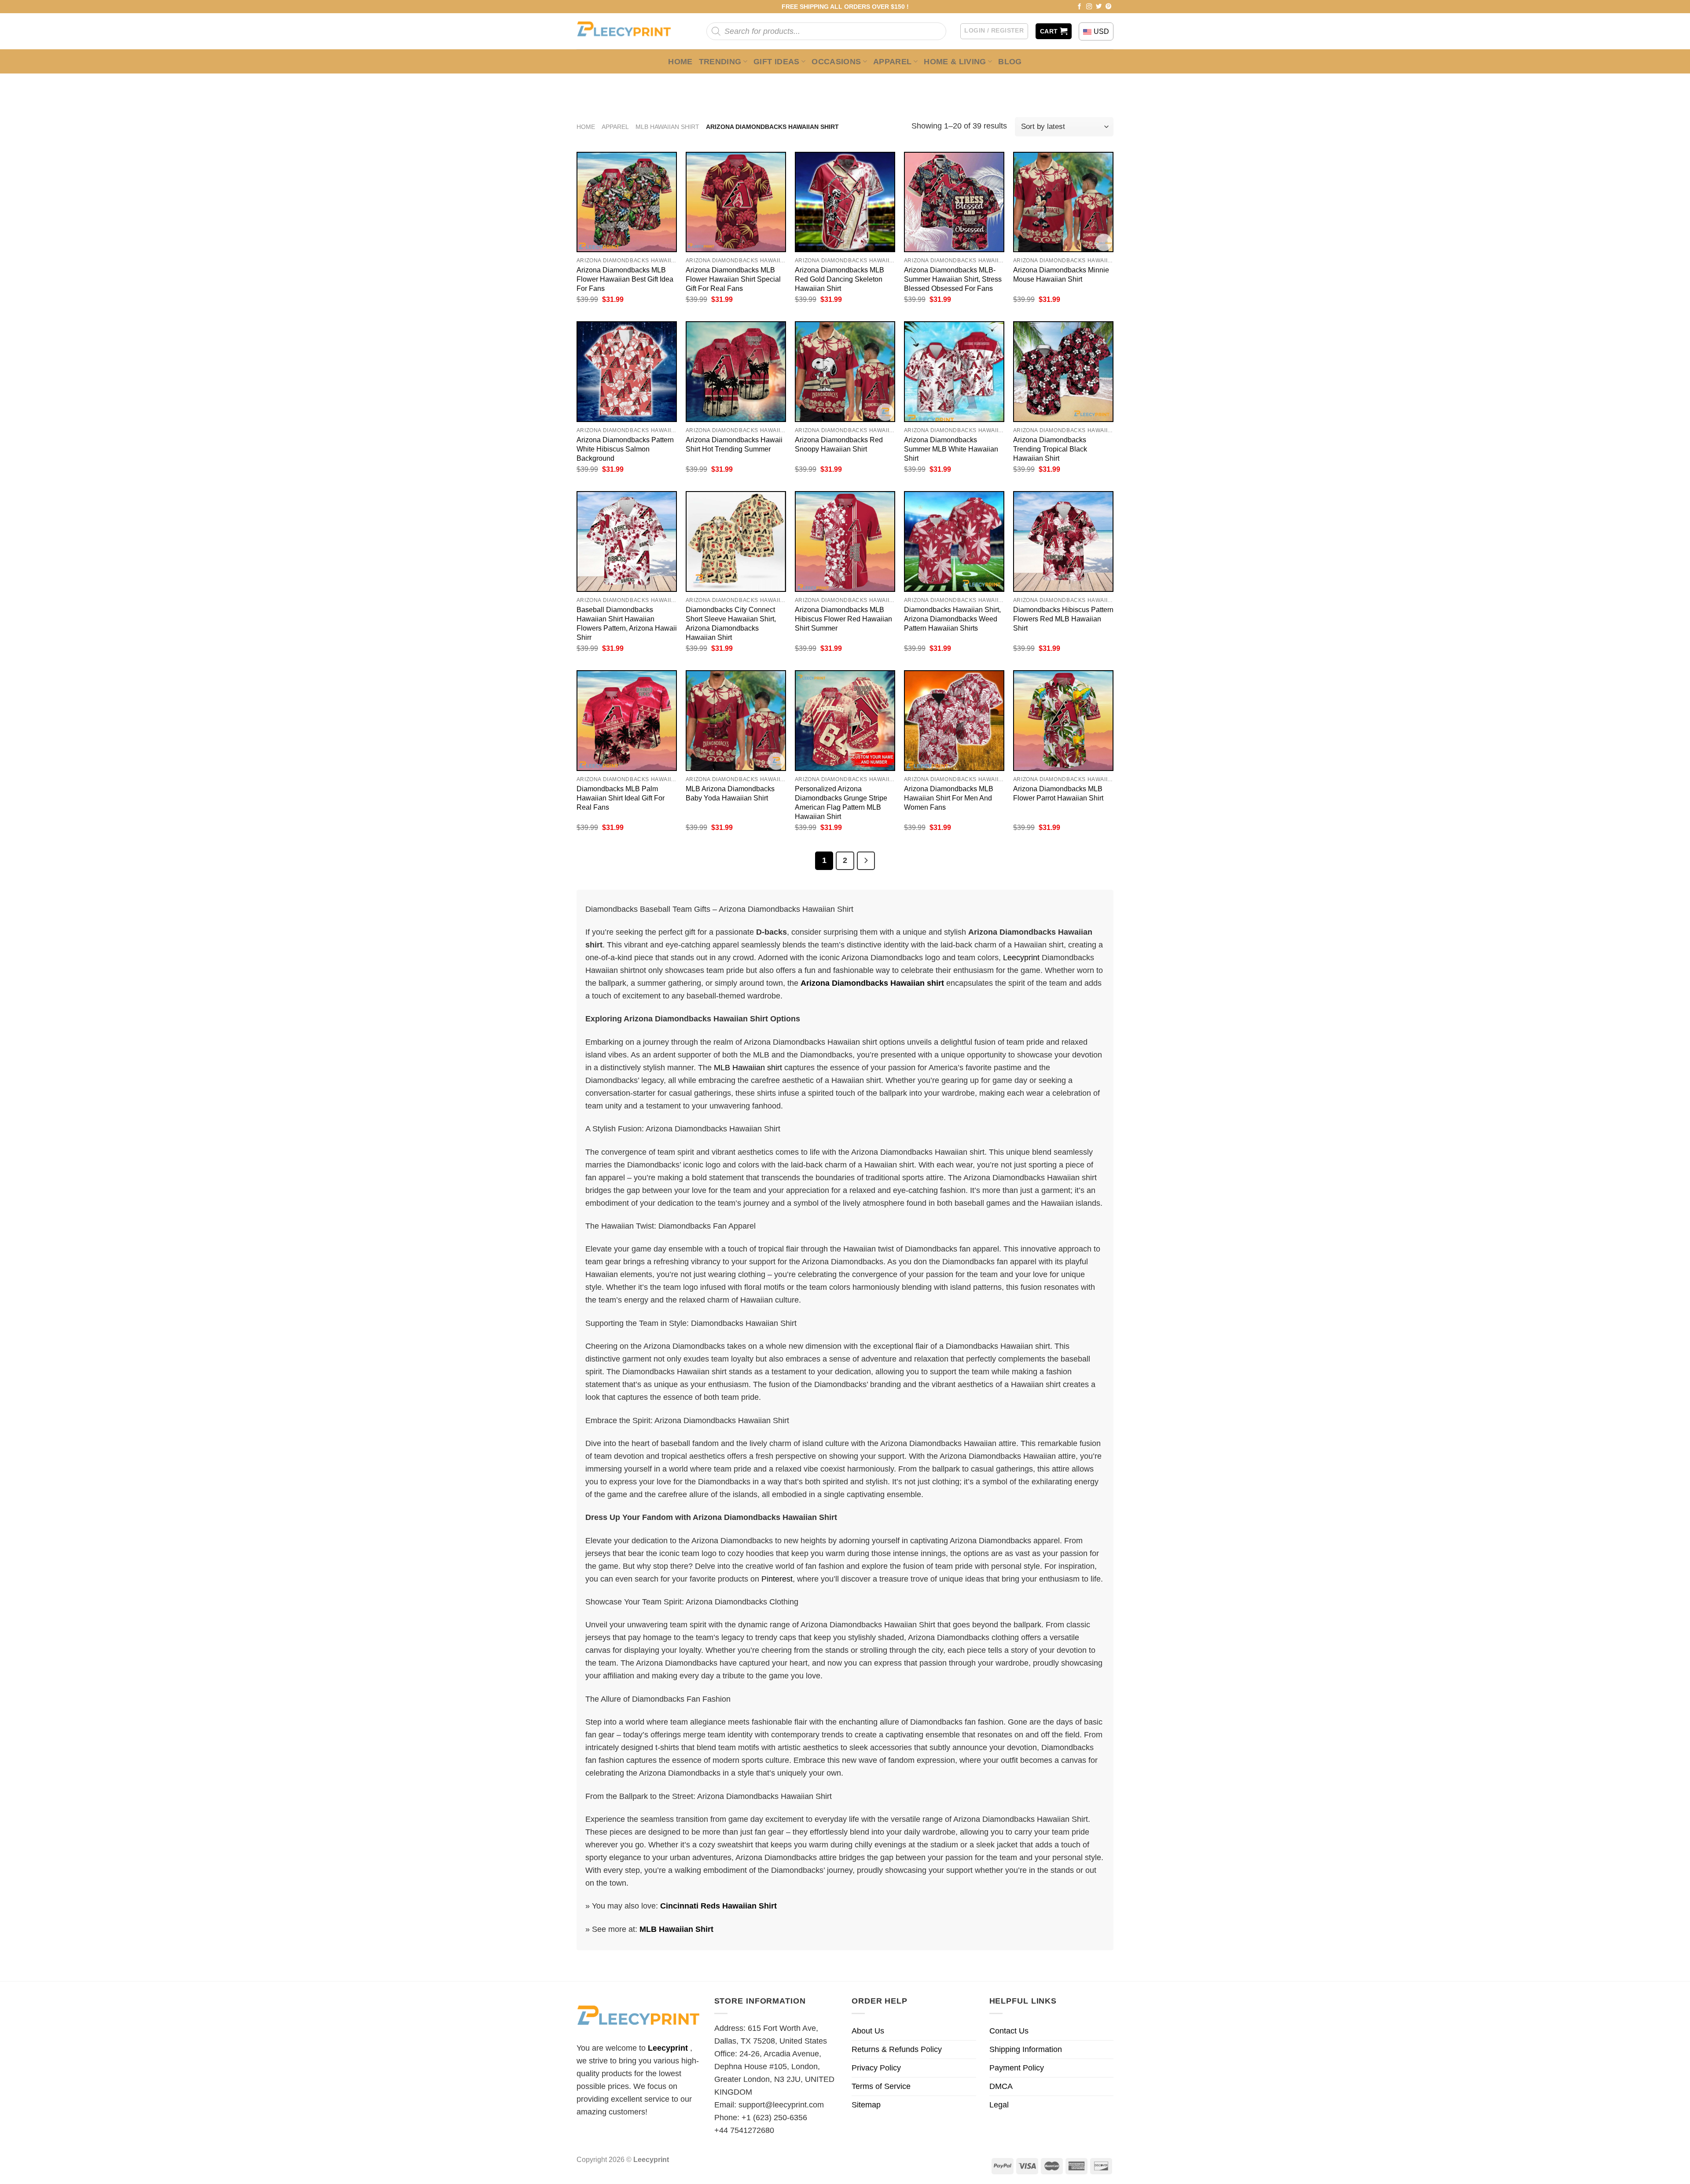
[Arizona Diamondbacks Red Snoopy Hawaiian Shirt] (845, 371)
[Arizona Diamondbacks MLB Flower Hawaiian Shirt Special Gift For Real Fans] (736, 202)
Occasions (836, 62)
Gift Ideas (777, 62)
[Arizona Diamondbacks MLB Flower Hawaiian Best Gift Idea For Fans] (627, 202)
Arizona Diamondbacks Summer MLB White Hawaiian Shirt (951, 449)
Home (680, 62)
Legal (999, 2105)
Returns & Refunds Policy (897, 2049)
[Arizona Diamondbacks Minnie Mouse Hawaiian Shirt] (1063, 202)
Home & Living (955, 62)
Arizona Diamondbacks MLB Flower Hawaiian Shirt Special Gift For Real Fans (733, 279)
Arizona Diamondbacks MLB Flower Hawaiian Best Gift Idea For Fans (625, 279)
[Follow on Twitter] (1099, 7)
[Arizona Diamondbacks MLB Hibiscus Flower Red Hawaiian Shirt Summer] (845, 541)
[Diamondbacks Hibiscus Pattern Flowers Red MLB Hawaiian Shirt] (1063, 541)
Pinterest (777, 1579)
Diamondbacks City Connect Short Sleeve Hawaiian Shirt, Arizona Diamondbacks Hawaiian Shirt (731, 623)
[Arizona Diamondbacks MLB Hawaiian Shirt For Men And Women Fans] (954, 720)
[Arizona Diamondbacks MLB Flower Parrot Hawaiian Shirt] (1063, 720)
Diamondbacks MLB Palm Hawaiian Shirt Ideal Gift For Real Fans (621, 798)
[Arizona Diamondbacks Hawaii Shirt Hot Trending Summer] (736, 371)
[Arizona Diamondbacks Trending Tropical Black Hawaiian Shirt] (1063, 371)
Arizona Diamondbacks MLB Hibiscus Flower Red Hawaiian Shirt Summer (843, 619)
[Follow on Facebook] (1080, 7)
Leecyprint (1021, 958)
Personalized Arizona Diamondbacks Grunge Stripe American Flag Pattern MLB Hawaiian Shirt (841, 802)
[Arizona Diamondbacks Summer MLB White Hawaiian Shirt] (954, 371)
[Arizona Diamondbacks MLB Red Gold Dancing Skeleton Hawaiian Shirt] (845, 202)
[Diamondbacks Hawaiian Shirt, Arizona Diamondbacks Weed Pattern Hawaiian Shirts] (954, 541)
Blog (1010, 62)
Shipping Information (1026, 2049)
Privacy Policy (876, 2068)
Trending (720, 62)
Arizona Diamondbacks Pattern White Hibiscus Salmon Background (625, 449)
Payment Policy (1017, 2068)
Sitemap (866, 2105)
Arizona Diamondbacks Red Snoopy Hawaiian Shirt (839, 444)
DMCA (1001, 2086)
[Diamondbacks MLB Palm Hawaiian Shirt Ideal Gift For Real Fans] (627, 720)
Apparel (893, 62)
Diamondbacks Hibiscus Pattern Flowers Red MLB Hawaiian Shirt (1063, 619)
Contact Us (1009, 2031)
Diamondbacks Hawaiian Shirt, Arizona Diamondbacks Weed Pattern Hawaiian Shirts (952, 619)
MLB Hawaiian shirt (748, 1068)
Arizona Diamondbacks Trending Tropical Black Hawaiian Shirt (1050, 449)
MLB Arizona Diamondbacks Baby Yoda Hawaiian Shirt (730, 793)
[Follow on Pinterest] (1109, 7)
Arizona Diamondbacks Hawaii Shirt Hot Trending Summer (734, 444)
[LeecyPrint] (628, 31)
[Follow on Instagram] (1089, 7)
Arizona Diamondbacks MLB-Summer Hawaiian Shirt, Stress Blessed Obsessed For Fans (953, 279)
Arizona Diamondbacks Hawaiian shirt (872, 983)
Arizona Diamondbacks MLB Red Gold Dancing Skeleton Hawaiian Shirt (839, 279)
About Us (868, 2031)
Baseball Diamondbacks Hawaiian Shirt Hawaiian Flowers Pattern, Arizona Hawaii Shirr (627, 623)
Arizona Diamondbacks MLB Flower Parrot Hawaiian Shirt (1058, 793)
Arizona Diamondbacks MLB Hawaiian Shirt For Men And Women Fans (949, 798)
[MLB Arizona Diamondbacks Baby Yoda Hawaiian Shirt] (736, 720)
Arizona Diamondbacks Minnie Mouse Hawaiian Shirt (1061, 274)
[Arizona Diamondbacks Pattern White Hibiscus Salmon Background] (627, 371)
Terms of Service (881, 2086)
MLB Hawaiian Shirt (667, 127)
